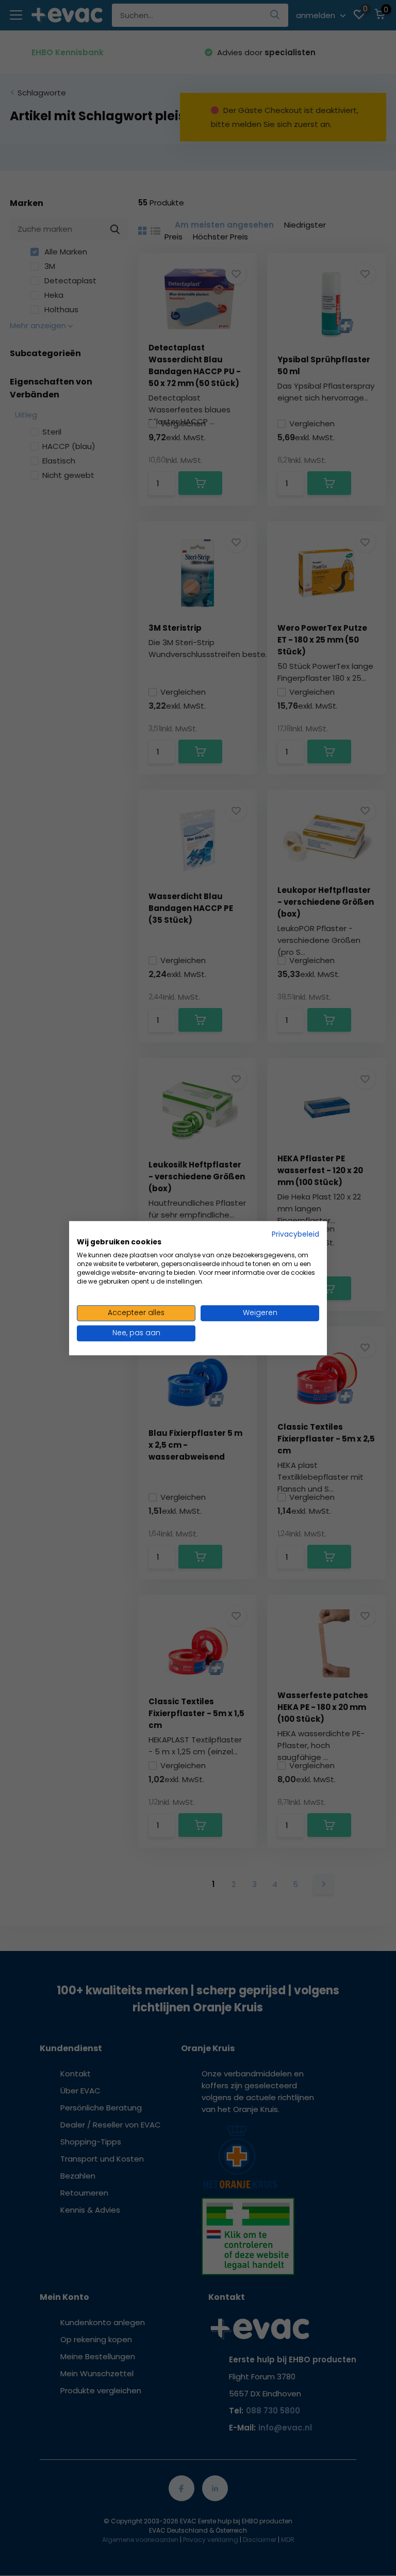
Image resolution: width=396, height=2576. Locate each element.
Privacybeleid (295, 1234)
